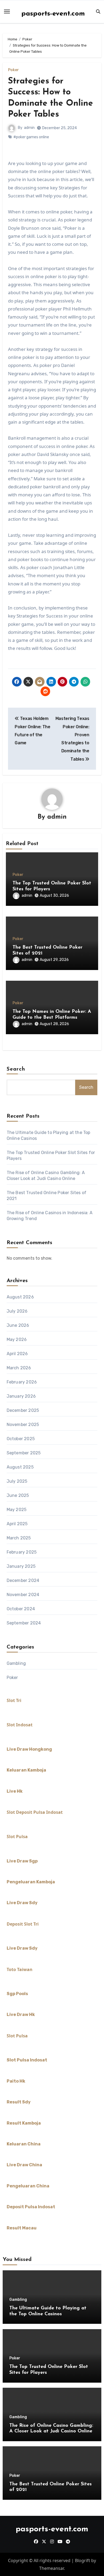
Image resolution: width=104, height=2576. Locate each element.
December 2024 (23, 1580)
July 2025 (17, 1481)
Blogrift (83, 2560)
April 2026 (17, 1354)
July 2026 (17, 1311)
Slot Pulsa (17, 1837)
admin (29, 128)
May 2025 (17, 1510)
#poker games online (31, 137)
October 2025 (21, 1439)
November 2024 (23, 1595)
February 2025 (22, 1552)
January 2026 (21, 1396)
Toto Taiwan (20, 1969)
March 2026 (19, 1368)
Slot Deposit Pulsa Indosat (35, 1812)
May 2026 (17, 1339)
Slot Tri (14, 1700)
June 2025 (18, 1495)
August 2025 (20, 1467)
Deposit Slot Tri (23, 1924)
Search (16, 1069)
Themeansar (51, 2568)
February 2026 (22, 1382)
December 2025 (23, 1410)
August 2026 (20, 1297)
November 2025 (23, 1425)
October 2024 (21, 1609)
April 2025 (17, 1524)
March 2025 (19, 1538)
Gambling (16, 1663)
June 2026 (18, 1325)
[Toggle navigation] (7, 11)
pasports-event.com (53, 14)
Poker (13, 70)
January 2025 (21, 1566)
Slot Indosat (20, 1725)
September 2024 (24, 1623)
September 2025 (24, 1453)
